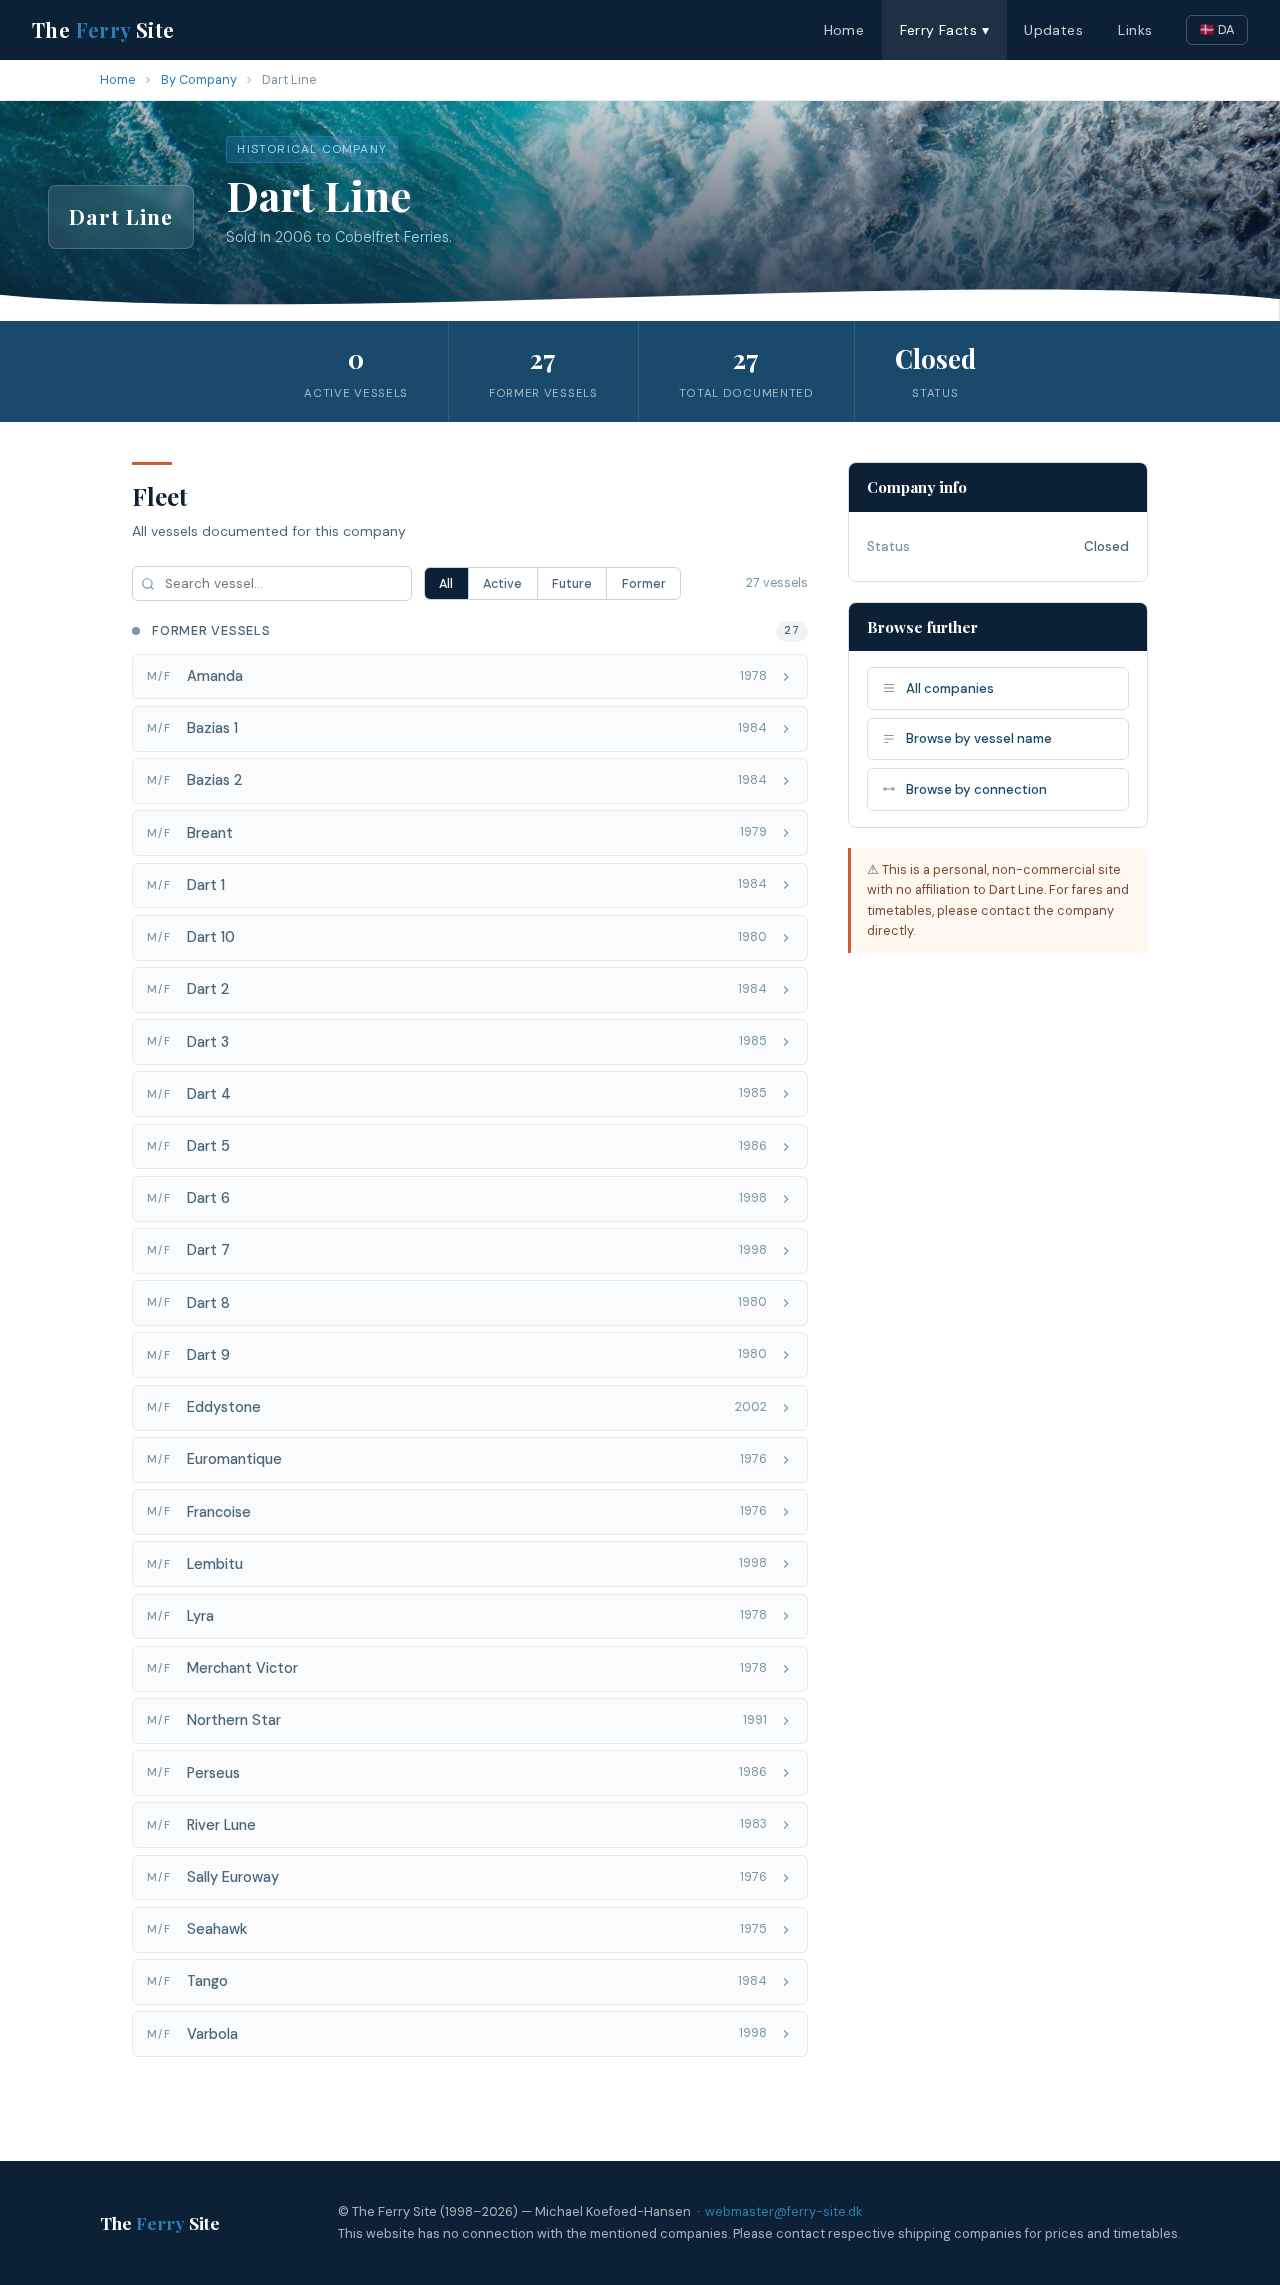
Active (502, 584)
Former (644, 584)
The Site (103, 29)
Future (572, 584)
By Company (199, 79)
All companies (950, 688)
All (446, 584)
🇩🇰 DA (1217, 29)
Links (1135, 30)
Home (844, 30)
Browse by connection (976, 789)
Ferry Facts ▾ (944, 30)
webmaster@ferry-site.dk (783, 2211)
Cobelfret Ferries (392, 237)
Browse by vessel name (979, 738)
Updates (1053, 30)
